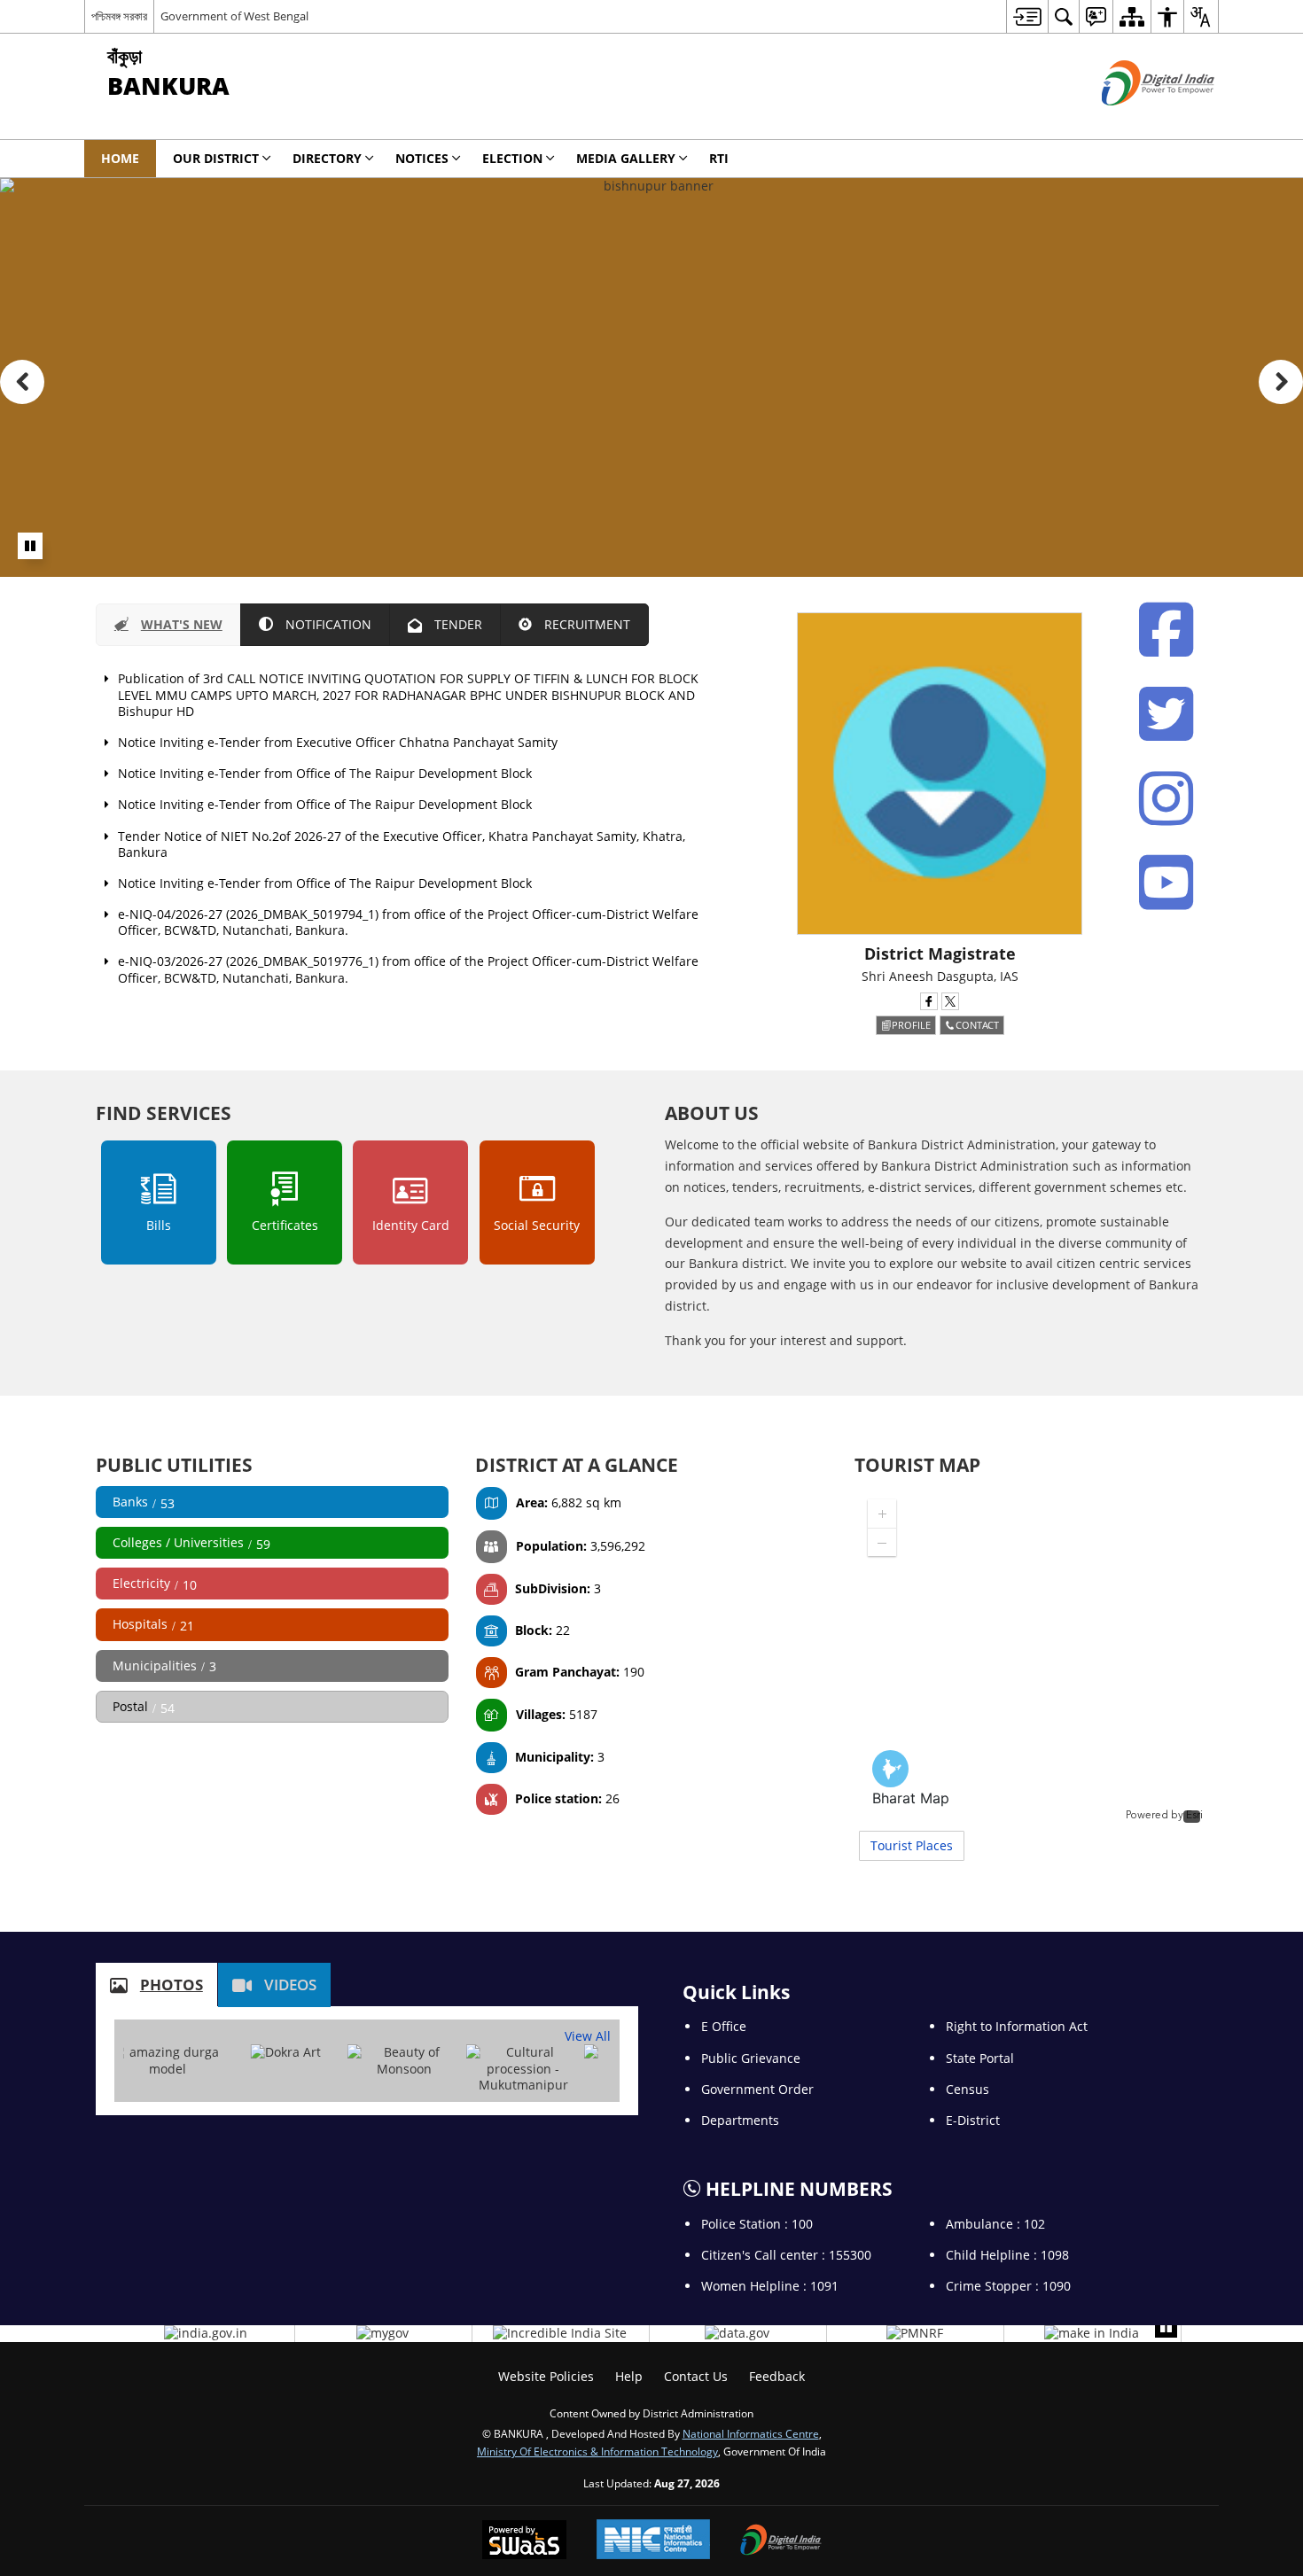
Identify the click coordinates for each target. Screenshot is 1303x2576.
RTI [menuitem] (719, 158)
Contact (977, 1025)
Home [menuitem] (120, 158)
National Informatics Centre (751, 2433)
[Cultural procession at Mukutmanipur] (523, 2069)
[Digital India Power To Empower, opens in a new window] (781, 2541)
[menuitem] (1027, 16)
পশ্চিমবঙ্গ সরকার (119, 16)
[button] (22, 382)
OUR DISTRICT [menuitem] (216, 158)
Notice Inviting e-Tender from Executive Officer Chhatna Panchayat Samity (338, 742)
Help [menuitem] (629, 2376)
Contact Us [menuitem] (696, 2376)
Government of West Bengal (234, 16)
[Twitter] (1166, 714)
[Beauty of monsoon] (404, 2060)
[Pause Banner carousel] (30, 546)
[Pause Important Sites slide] (1166, 2327)
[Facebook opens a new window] (929, 1001)
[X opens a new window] (950, 1001)
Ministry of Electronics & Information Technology (597, 2451)
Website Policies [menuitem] (546, 2376)
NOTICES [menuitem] (422, 158)
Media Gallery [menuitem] (626, 158)
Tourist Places (912, 1845)
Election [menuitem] (512, 158)
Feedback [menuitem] (777, 2376)
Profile (911, 1025)
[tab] (168, 625)
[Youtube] (1166, 883)
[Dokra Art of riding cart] (286, 2052)
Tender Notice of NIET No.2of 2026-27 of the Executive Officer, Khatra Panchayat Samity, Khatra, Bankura (402, 844)
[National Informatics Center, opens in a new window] (653, 2541)
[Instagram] (1166, 798)
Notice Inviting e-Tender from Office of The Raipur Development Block (325, 773)
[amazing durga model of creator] (168, 2060)
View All (588, 2036)
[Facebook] (1166, 630)
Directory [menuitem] (327, 158)
